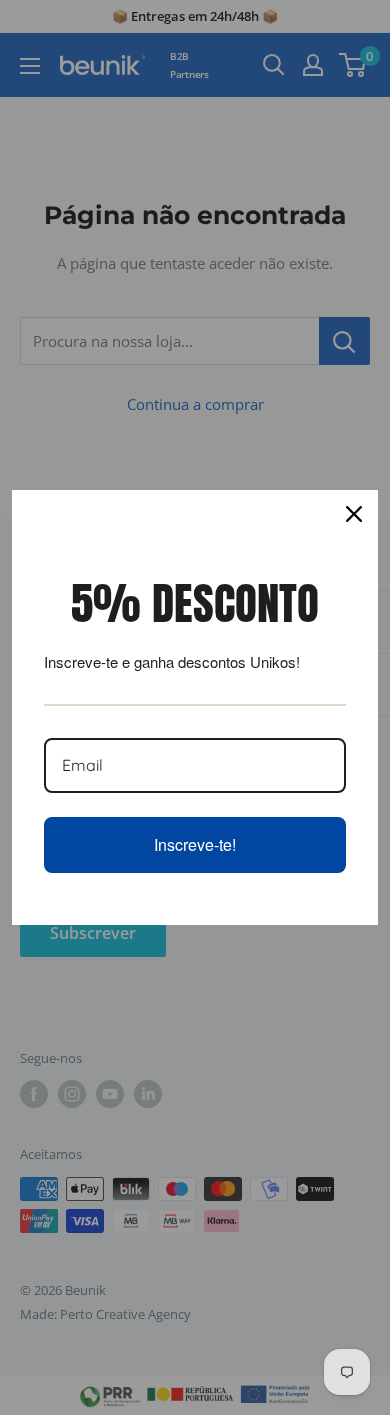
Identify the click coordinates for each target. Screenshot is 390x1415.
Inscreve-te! (195, 844)
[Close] (354, 514)
